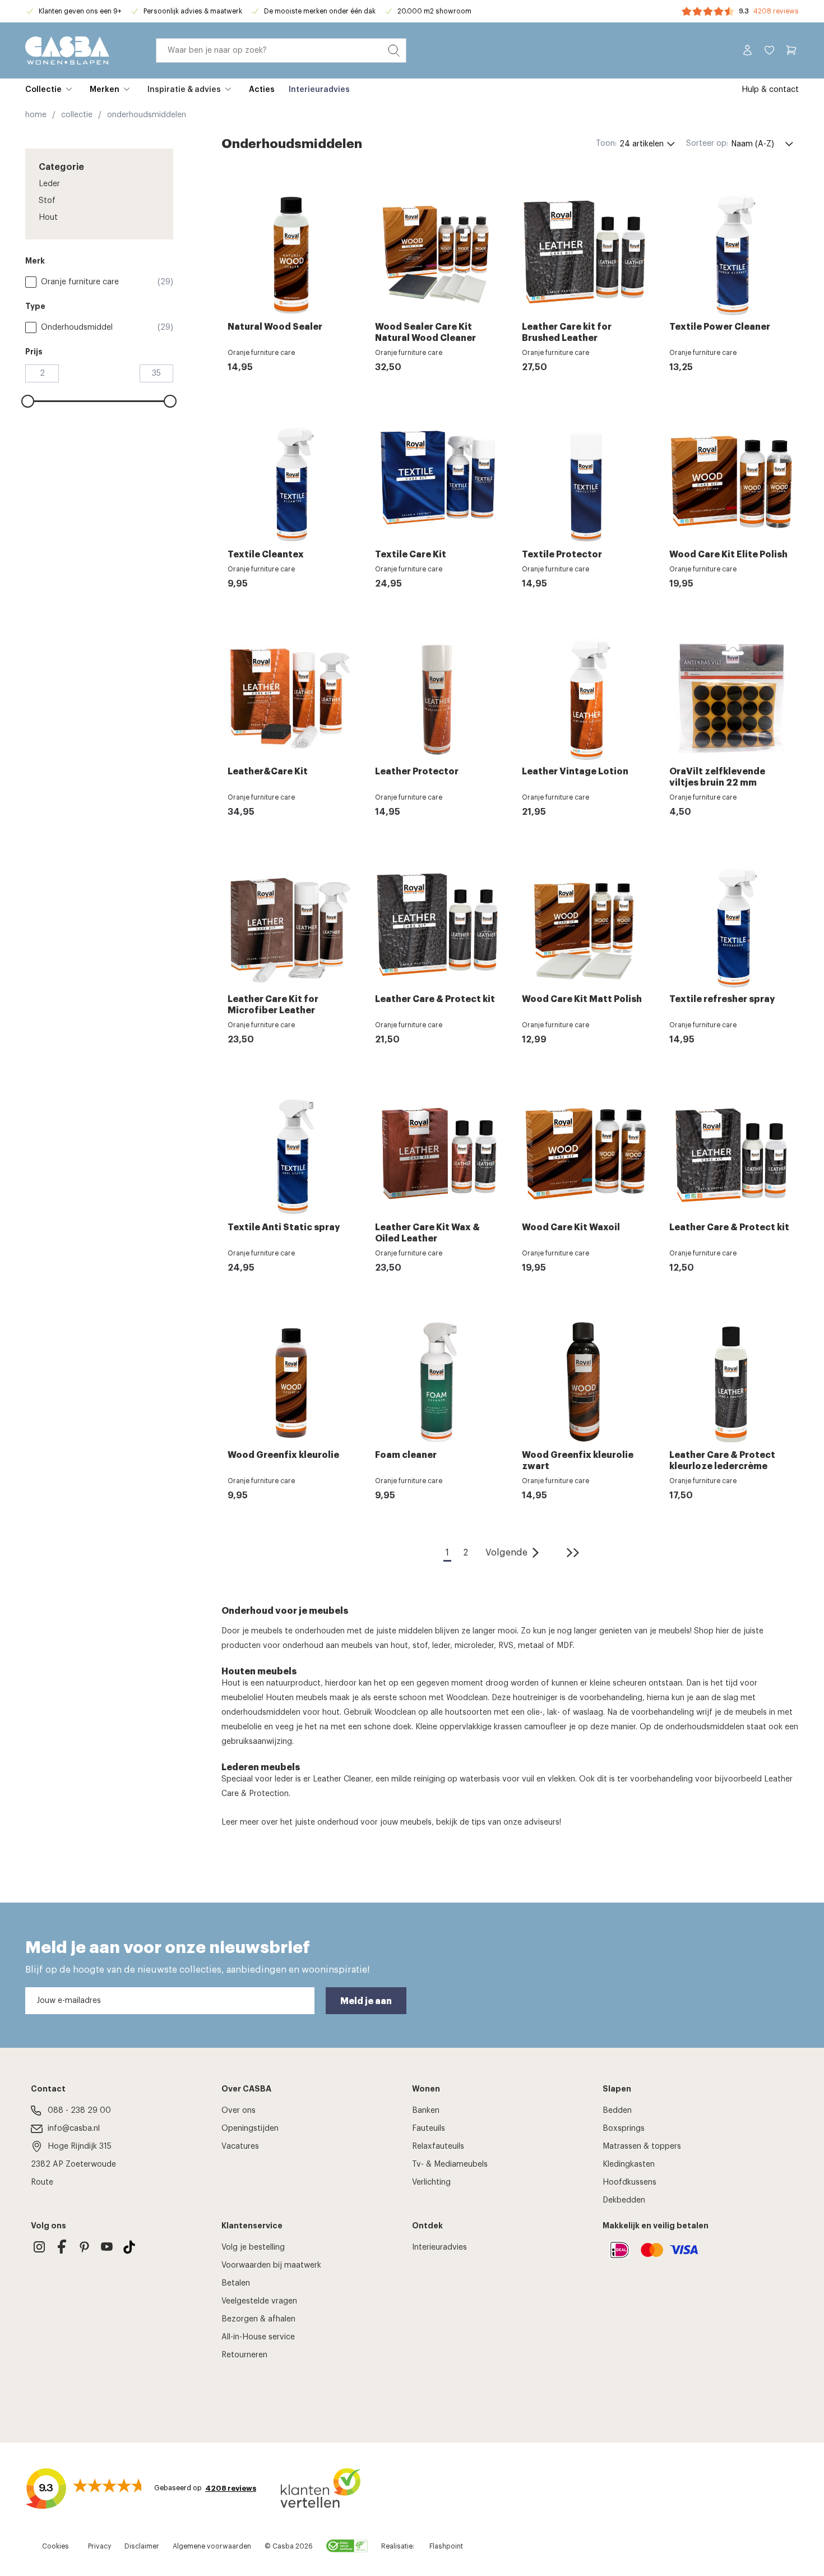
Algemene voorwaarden (212, 2546)
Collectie (43, 90)
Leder (49, 184)
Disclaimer (142, 2546)
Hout (48, 218)
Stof (47, 201)
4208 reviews (776, 11)
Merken (105, 90)
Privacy (99, 2546)
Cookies (55, 2546)
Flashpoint (446, 2546)
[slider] (28, 401)
